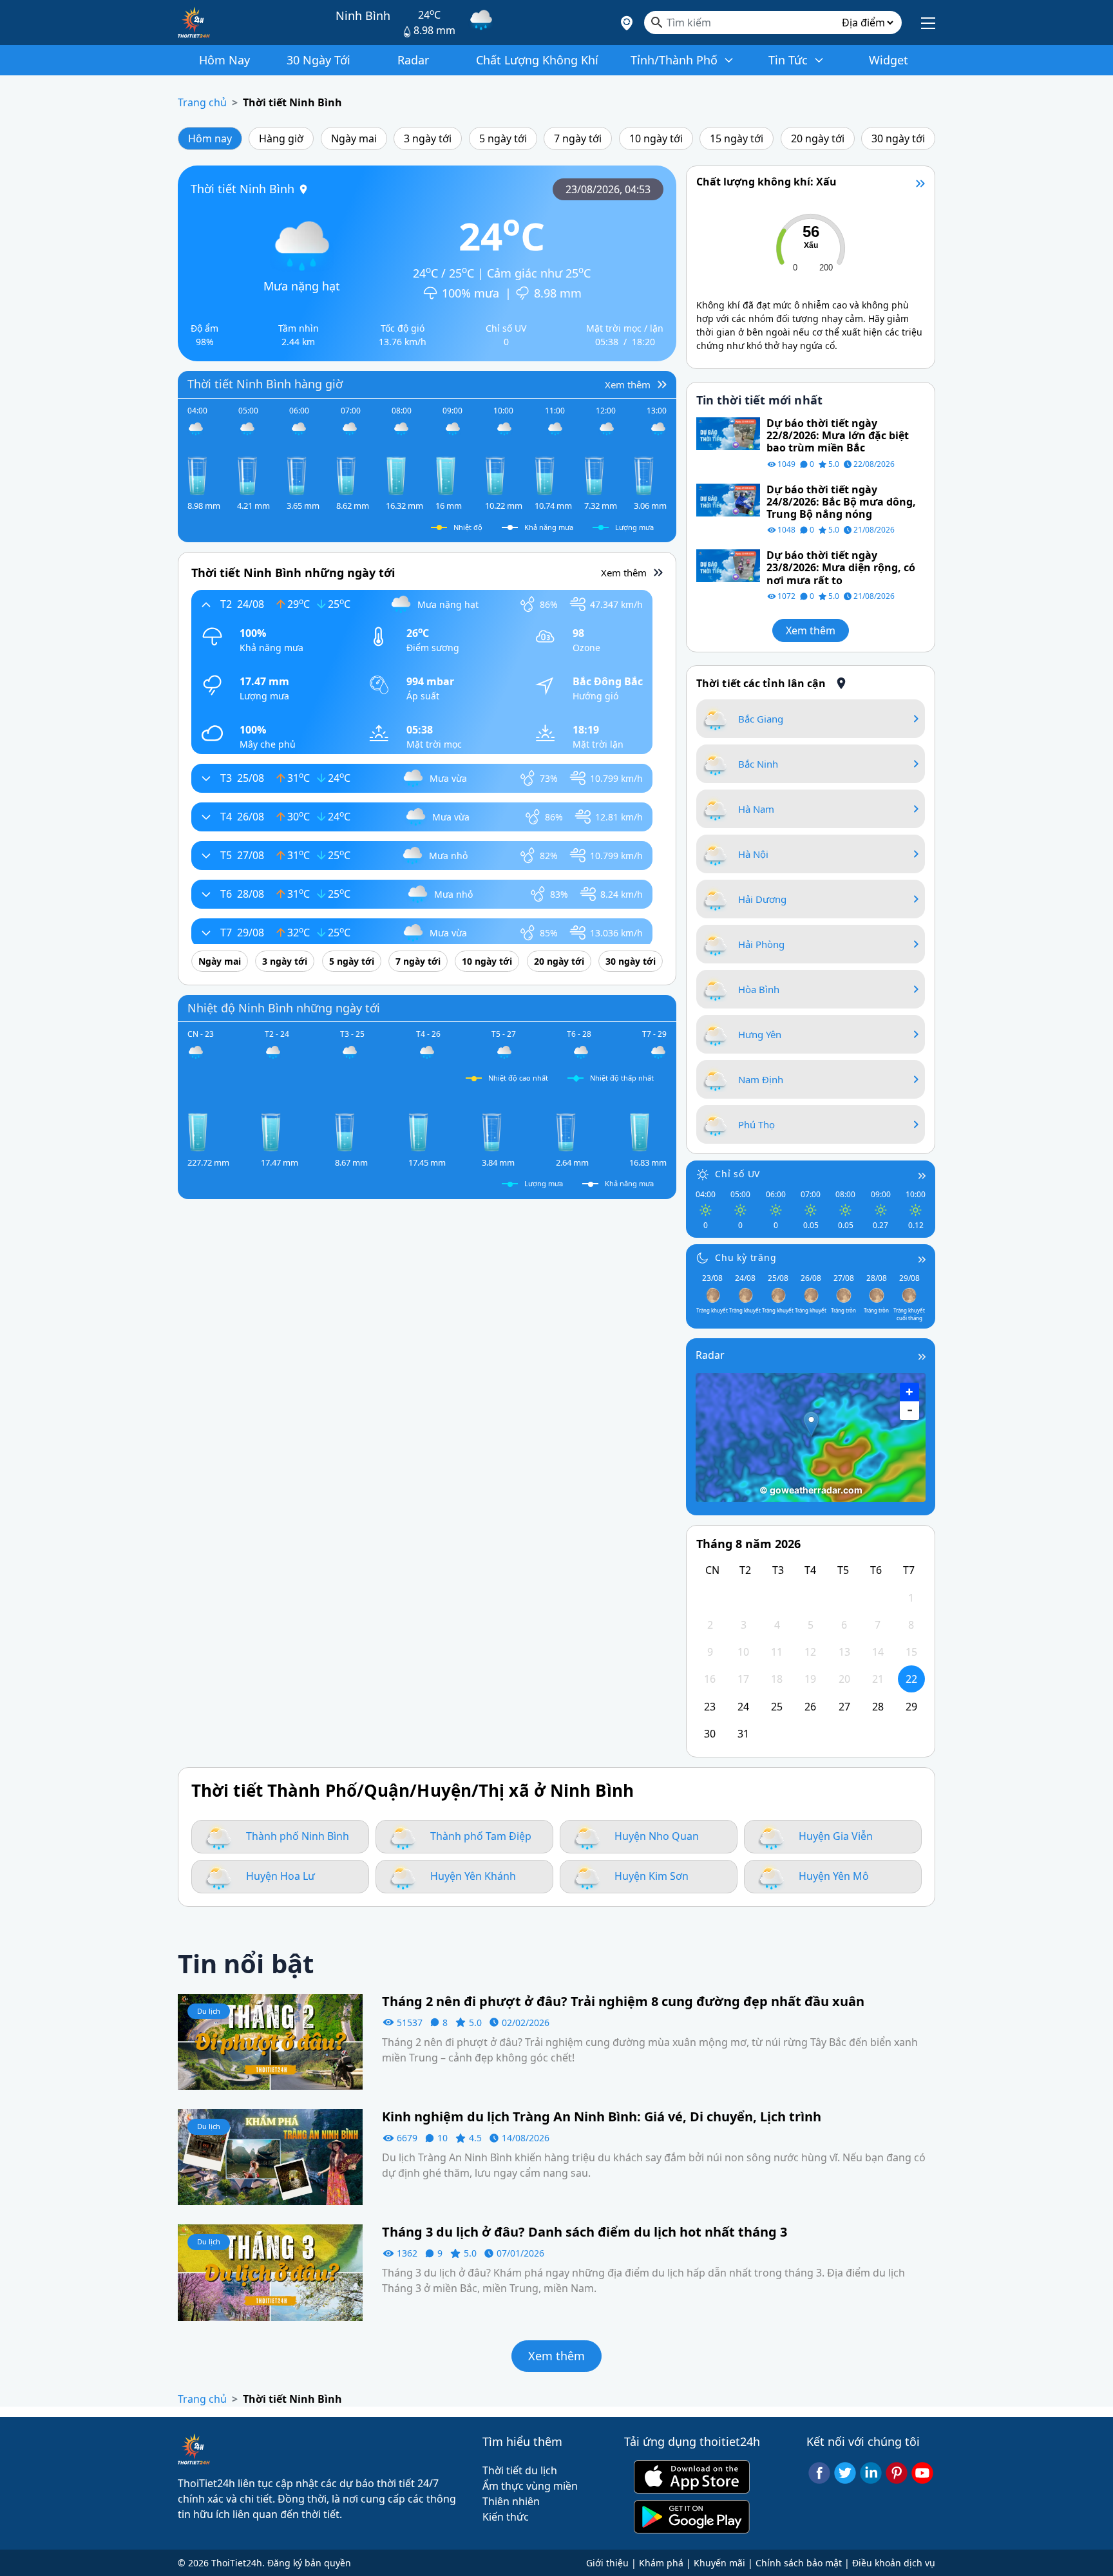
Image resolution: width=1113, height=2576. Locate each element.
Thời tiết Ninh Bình (292, 102)
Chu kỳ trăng (746, 1257)
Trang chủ (202, 102)
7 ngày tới (578, 138)
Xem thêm (811, 630)
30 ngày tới (898, 138)
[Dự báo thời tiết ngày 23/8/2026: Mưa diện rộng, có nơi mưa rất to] (728, 565)
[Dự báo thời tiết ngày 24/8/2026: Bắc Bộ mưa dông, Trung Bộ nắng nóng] (728, 499)
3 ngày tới (428, 138)
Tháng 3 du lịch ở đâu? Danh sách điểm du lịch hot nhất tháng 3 (585, 2232)
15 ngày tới (737, 138)
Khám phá (661, 2563)
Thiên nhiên (511, 2501)
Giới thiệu (607, 2563)
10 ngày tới (656, 138)
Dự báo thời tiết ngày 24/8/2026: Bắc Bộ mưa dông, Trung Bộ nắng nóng (841, 502)
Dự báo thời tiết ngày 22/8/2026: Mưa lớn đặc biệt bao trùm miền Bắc (838, 436)
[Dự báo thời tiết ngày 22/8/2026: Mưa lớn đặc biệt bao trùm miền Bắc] (728, 433)
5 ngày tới (503, 138)
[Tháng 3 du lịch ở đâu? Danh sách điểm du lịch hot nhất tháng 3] (270, 2271)
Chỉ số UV (737, 1174)
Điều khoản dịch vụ (894, 2563)
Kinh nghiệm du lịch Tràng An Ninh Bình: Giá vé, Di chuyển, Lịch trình (602, 2117)
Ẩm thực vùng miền (530, 2486)
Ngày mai (354, 138)
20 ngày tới (818, 138)
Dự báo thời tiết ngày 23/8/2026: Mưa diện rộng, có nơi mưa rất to (841, 568)
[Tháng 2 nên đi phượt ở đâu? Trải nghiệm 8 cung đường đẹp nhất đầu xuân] (270, 2041)
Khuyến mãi (719, 2563)
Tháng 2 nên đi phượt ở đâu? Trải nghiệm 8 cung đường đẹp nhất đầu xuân (623, 2002)
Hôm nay (210, 138)
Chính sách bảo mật (799, 2563)
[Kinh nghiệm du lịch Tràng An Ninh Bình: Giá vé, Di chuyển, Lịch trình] (270, 2156)
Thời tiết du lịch (520, 2470)
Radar (710, 1355)
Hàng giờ (281, 138)
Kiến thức (506, 2517)
